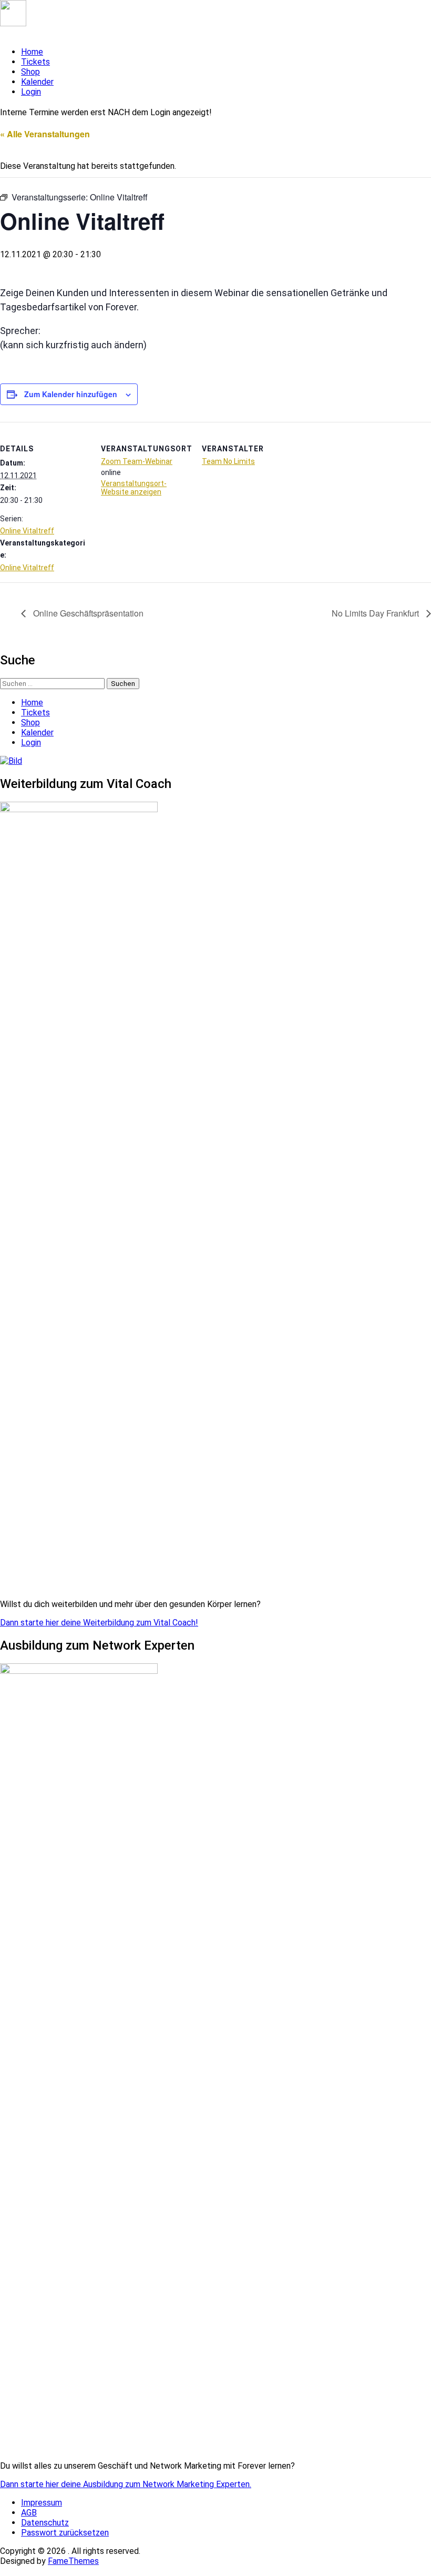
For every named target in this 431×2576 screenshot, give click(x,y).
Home (32, 52)
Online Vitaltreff (27, 531)
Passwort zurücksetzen (65, 2533)
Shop (30, 72)
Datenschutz (45, 2523)
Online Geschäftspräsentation (87, 613)
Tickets (35, 62)
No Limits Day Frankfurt (376, 613)
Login (31, 92)
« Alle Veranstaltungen (45, 134)
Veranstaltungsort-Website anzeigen (134, 488)
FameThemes (73, 2561)
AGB (29, 2513)
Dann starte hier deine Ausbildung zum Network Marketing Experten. (126, 2484)
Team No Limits (228, 461)
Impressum (42, 2503)
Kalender (37, 82)
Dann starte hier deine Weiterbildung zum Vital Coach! (99, 1623)
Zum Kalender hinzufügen (71, 394)
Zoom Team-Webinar (137, 461)
